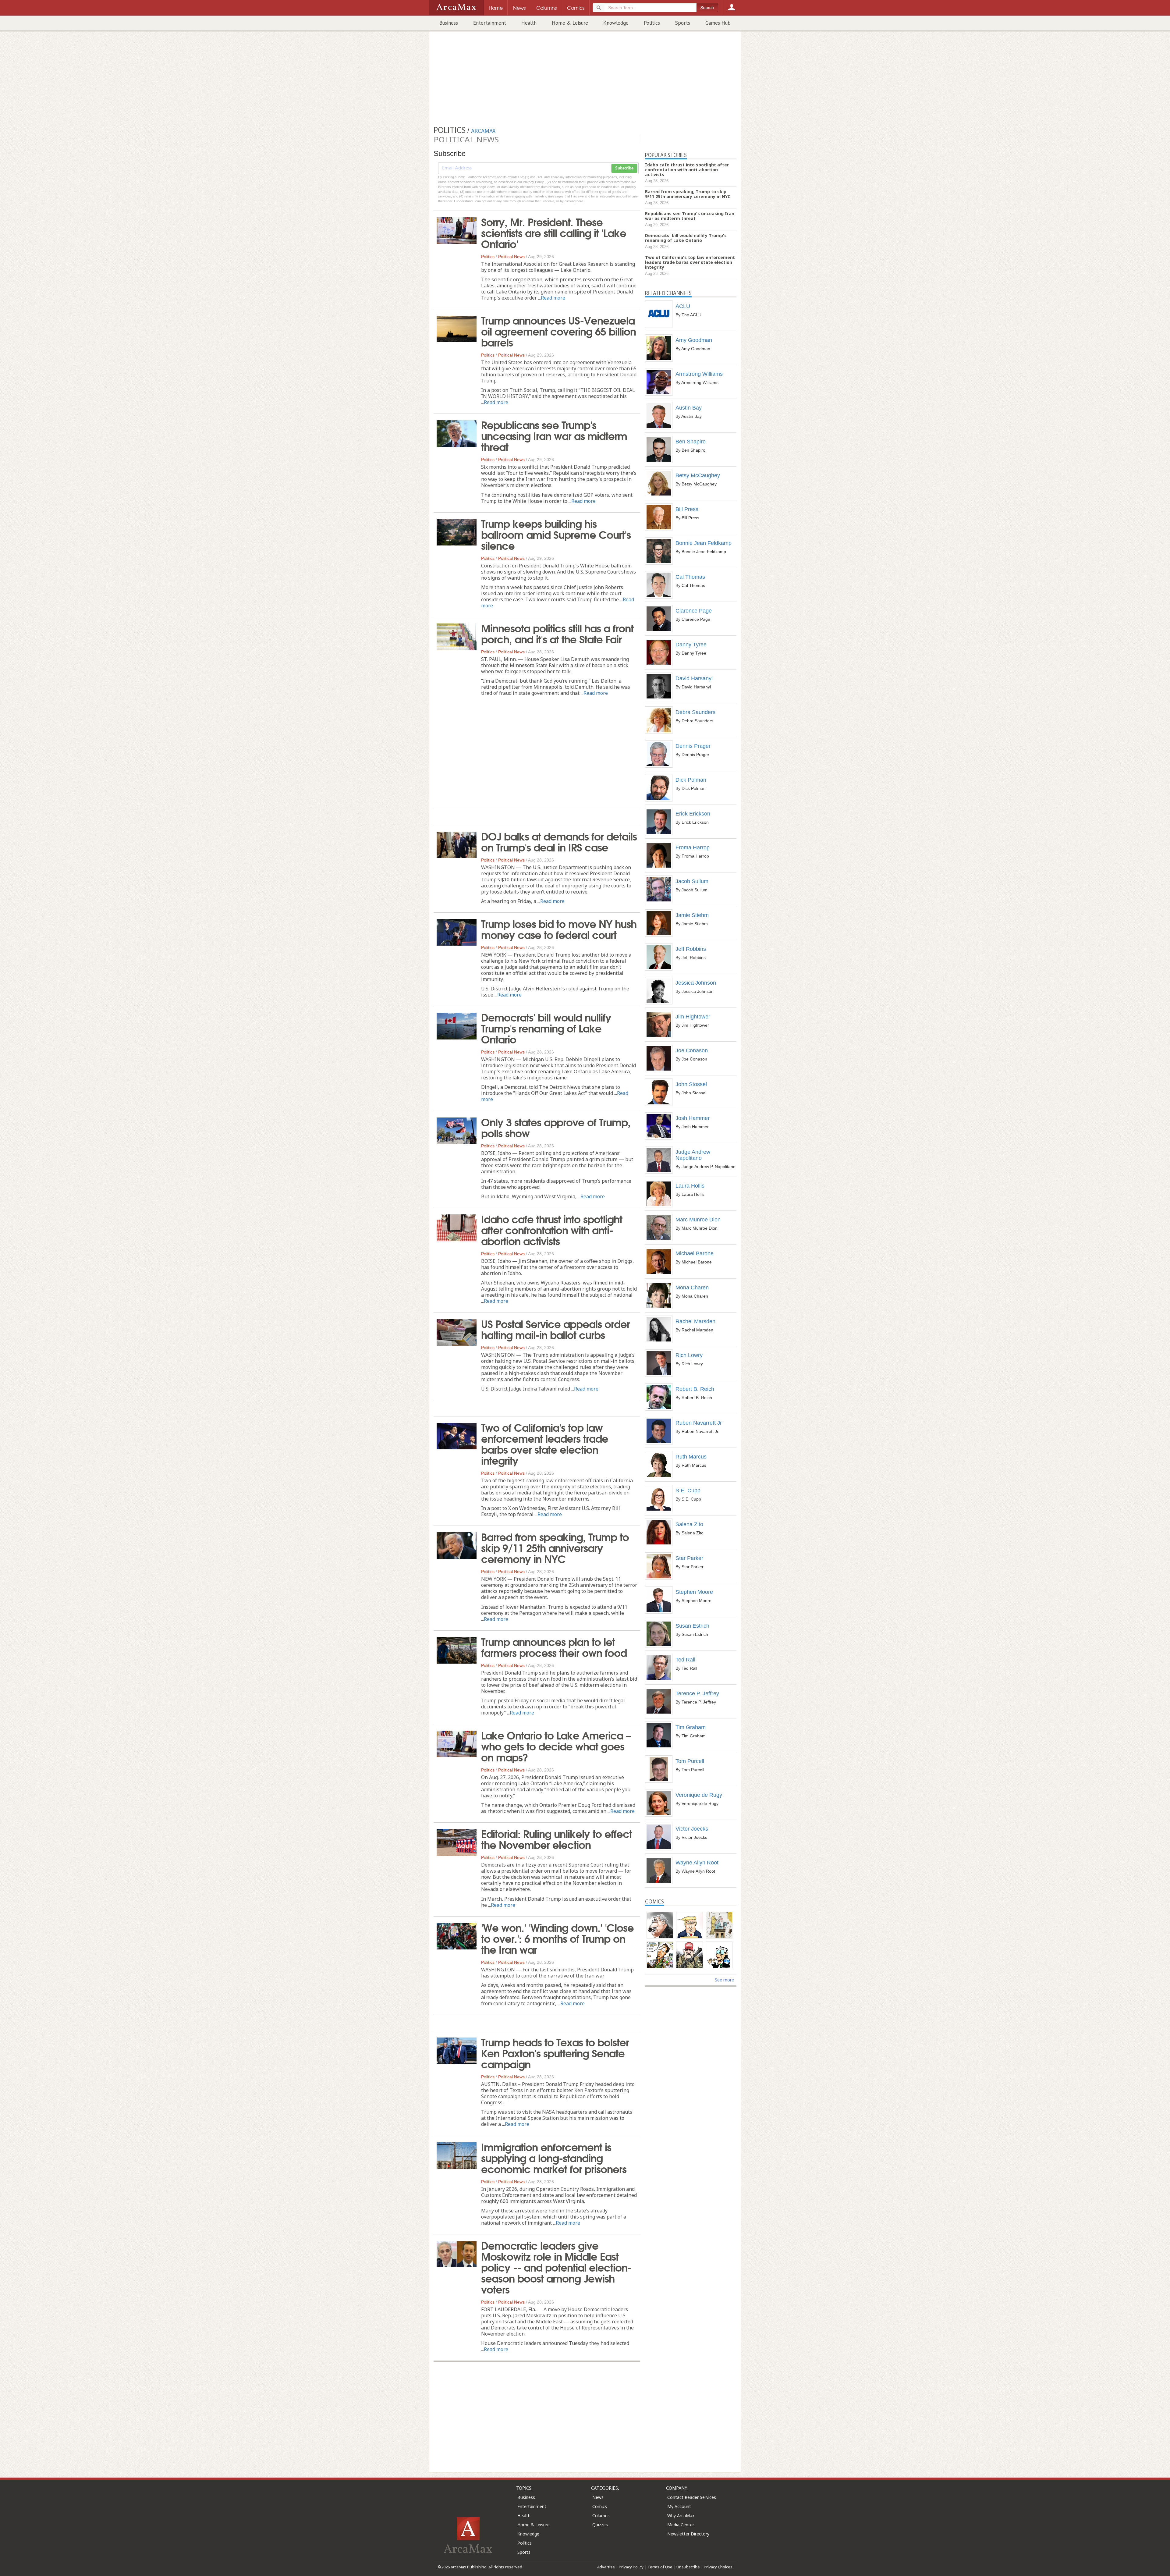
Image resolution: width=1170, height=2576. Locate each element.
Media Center (681, 2525)
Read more (553, 298)
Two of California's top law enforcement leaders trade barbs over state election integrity (545, 1443)
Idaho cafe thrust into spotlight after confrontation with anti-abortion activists (552, 1229)
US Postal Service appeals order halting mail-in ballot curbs (555, 1329)
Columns (601, 2516)
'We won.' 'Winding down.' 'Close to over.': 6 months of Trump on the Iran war (557, 1938)
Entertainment (490, 23)
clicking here (574, 201)
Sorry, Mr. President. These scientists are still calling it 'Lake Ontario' (554, 232)
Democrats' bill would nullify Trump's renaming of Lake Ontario (546, 1028)
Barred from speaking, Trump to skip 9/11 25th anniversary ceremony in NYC (555, 1547)
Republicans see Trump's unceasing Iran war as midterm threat (554, 435)
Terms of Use (660, 2567)
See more (724, 1980)
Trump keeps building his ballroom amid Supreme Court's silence (556, 534)
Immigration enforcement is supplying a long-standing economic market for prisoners (554, 2157)
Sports (683, 23)
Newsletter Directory (688, 2534)
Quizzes (600, 2525)
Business (449, 23)
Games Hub (718, 23)
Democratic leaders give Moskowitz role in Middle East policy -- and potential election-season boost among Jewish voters (556, 2267)
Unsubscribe (688, 2567)
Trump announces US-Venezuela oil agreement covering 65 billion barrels (558, 331)
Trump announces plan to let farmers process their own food (554, 1647)
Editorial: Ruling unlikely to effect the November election (557, 1839)
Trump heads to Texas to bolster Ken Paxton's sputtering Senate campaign (555, 2052)
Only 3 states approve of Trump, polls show (556, 1127)
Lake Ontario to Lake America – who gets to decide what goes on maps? (556, 1746)
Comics (600, 2506)
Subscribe (624, 168)
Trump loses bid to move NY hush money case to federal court (559, 929)
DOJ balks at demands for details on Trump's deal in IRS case (559, 841)
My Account (679, 2506)
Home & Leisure (570, 23)
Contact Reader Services (692, 2497)
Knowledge (616, 23)
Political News (511, 257)
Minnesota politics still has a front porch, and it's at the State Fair (557, 633)
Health (529, 23)
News (598, 2497)
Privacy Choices (718, 2567)
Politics (652, 23)
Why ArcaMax (681, 2516)
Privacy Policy (631, 2567)
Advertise (606, 2567)
